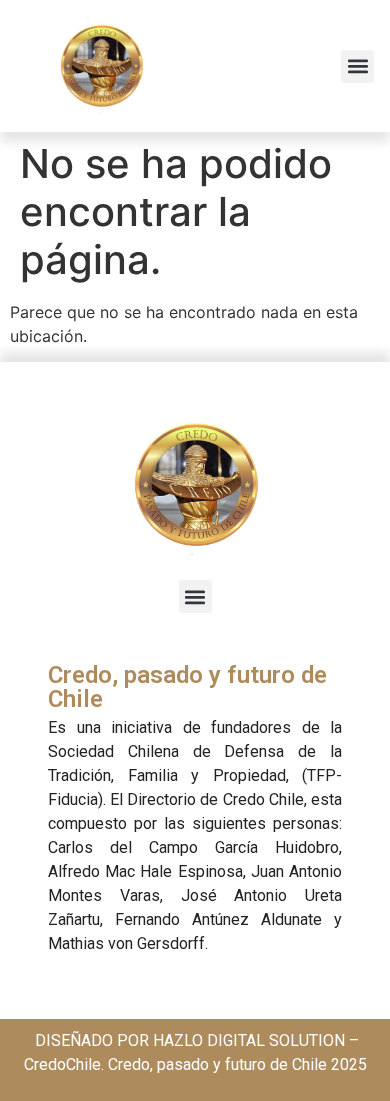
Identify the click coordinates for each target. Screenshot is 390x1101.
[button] (357, 66)
